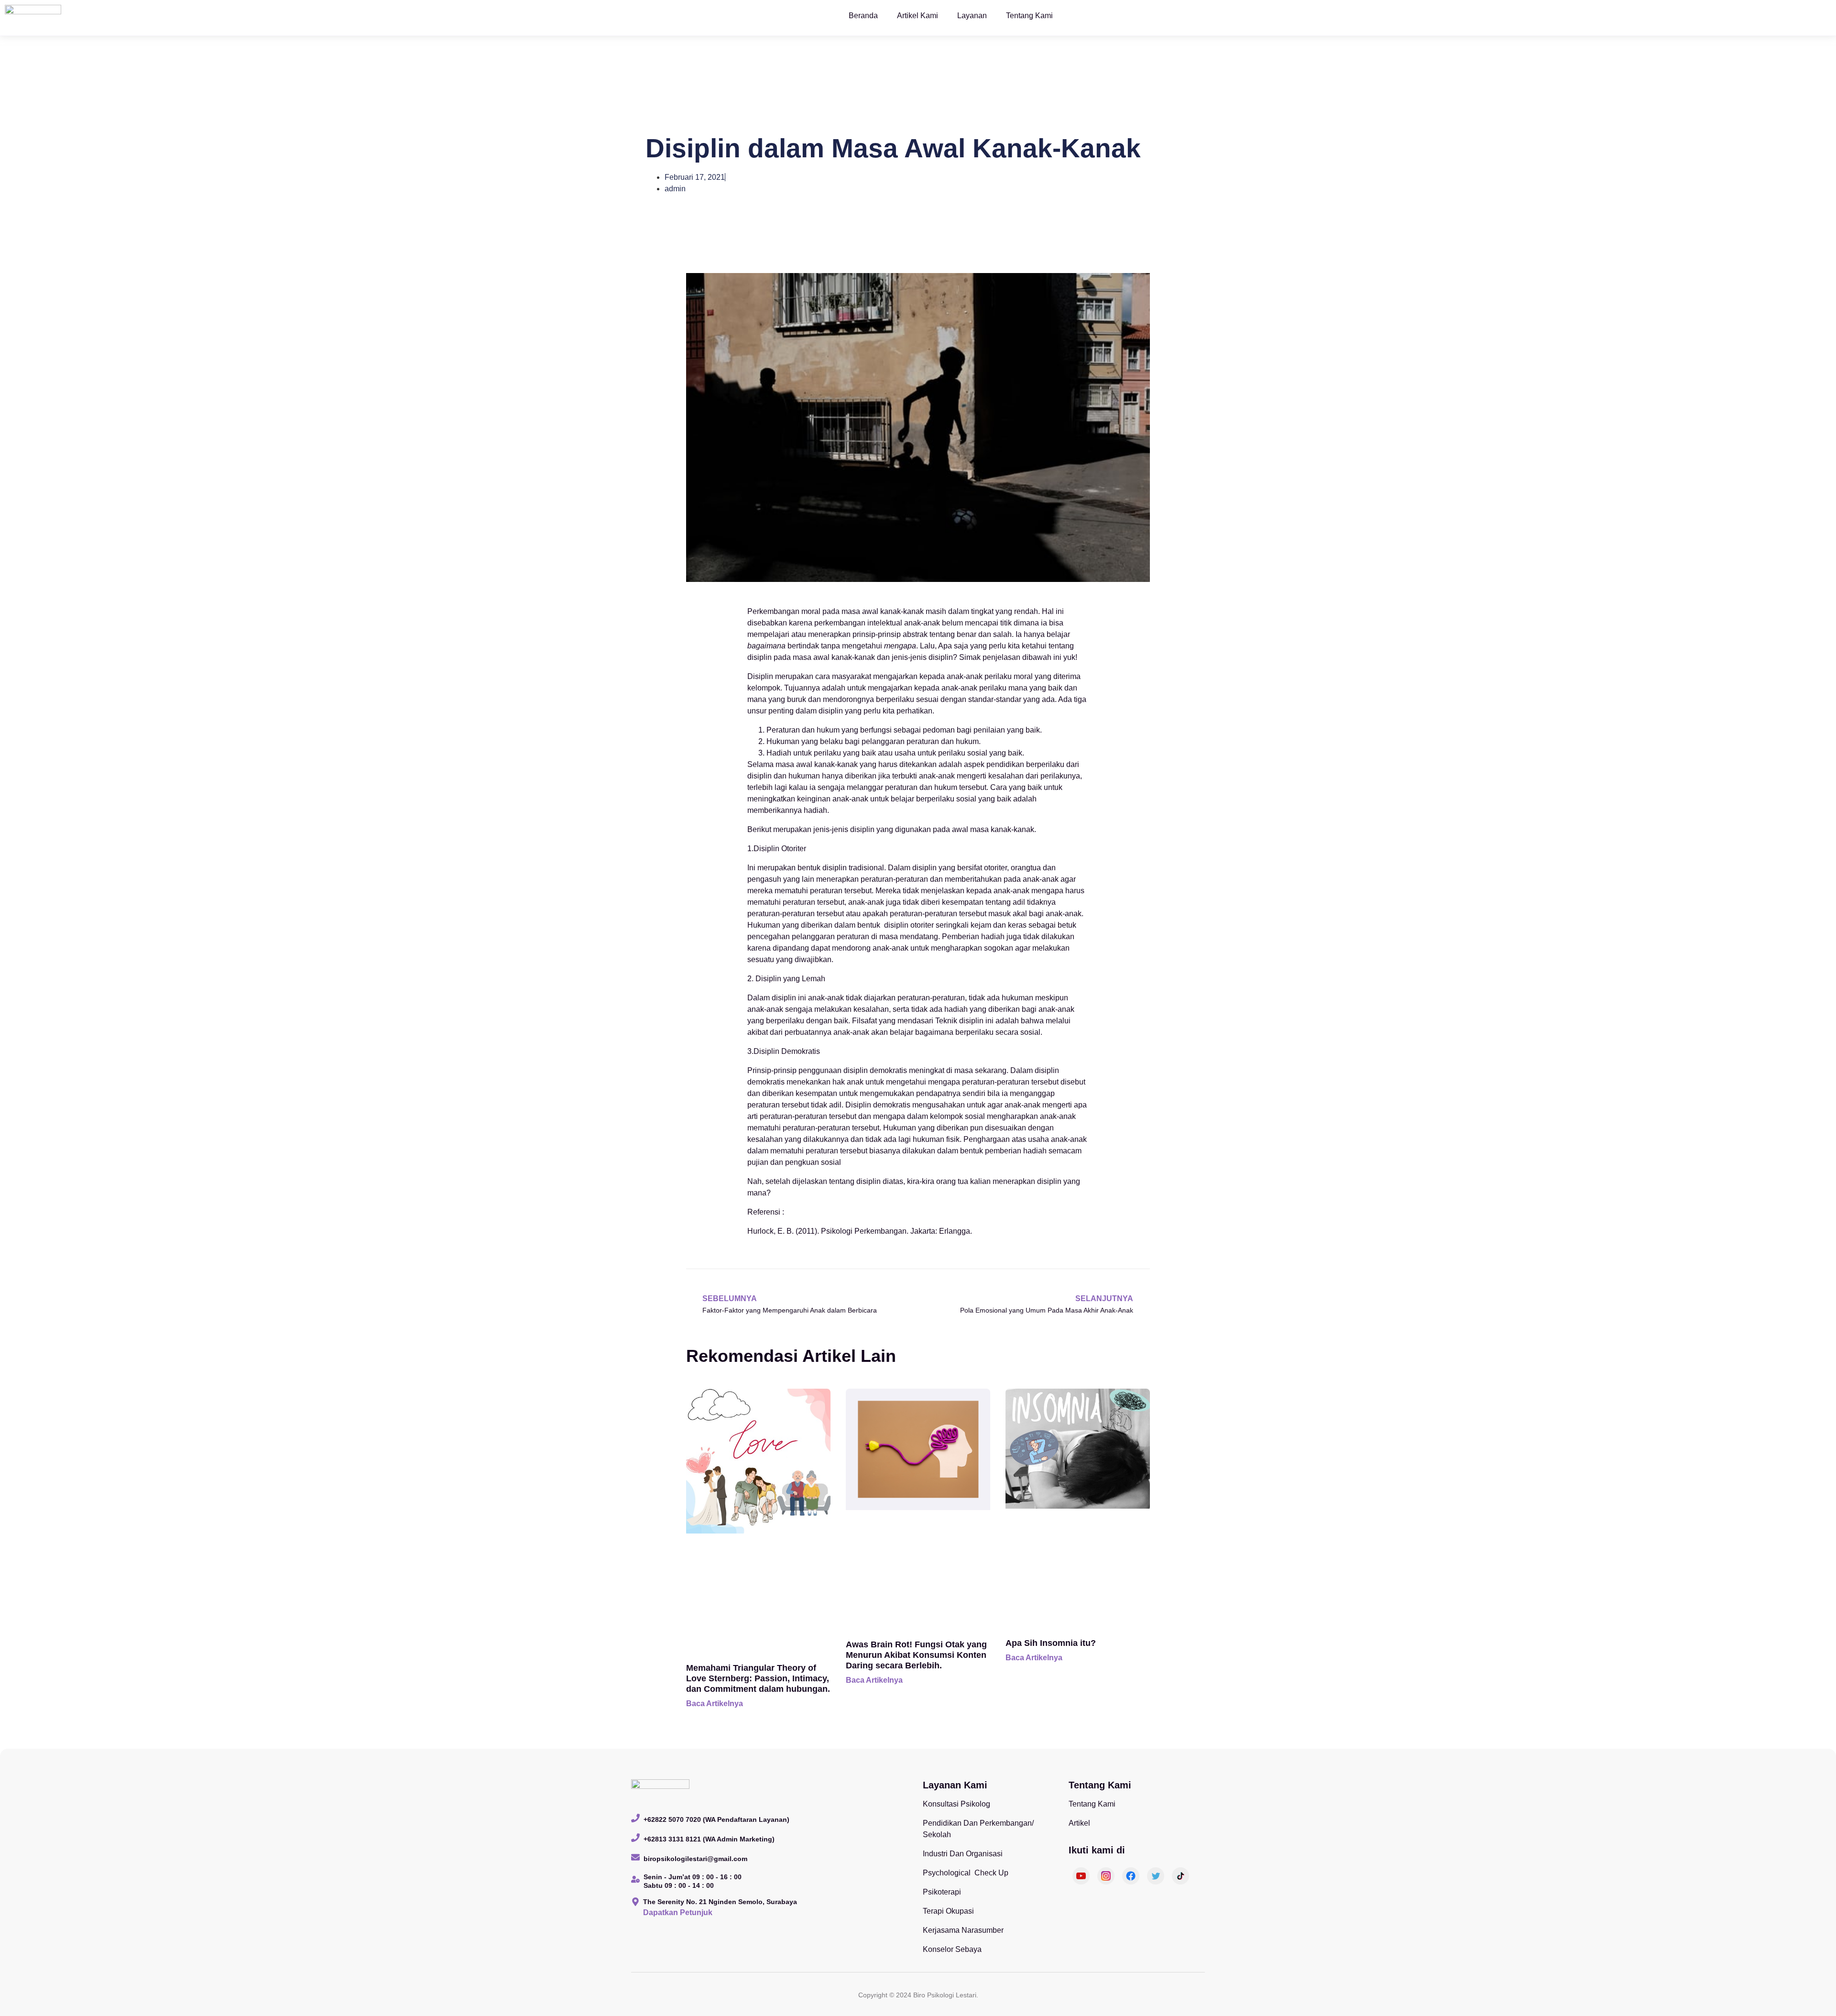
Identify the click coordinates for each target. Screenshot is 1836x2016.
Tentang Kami (1029, 16)
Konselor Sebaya (952, 1949)
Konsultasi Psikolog (956, 1804)
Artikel (1079, 1823)
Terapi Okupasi (948, 1911)
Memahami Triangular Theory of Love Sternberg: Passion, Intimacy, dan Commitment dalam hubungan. (758, 1678)
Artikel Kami (918, 16)
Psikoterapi (942, 1892)
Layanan (972, 16)
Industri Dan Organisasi (963, 1854)
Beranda (863, 16)
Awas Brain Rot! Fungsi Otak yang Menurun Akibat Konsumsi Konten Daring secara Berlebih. (916, 1655)
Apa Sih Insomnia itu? (1051, 1643)
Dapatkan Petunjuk (678, 1912)
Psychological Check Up (966, 1873)
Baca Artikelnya (715, 1704)
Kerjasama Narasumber (963, 1930)
